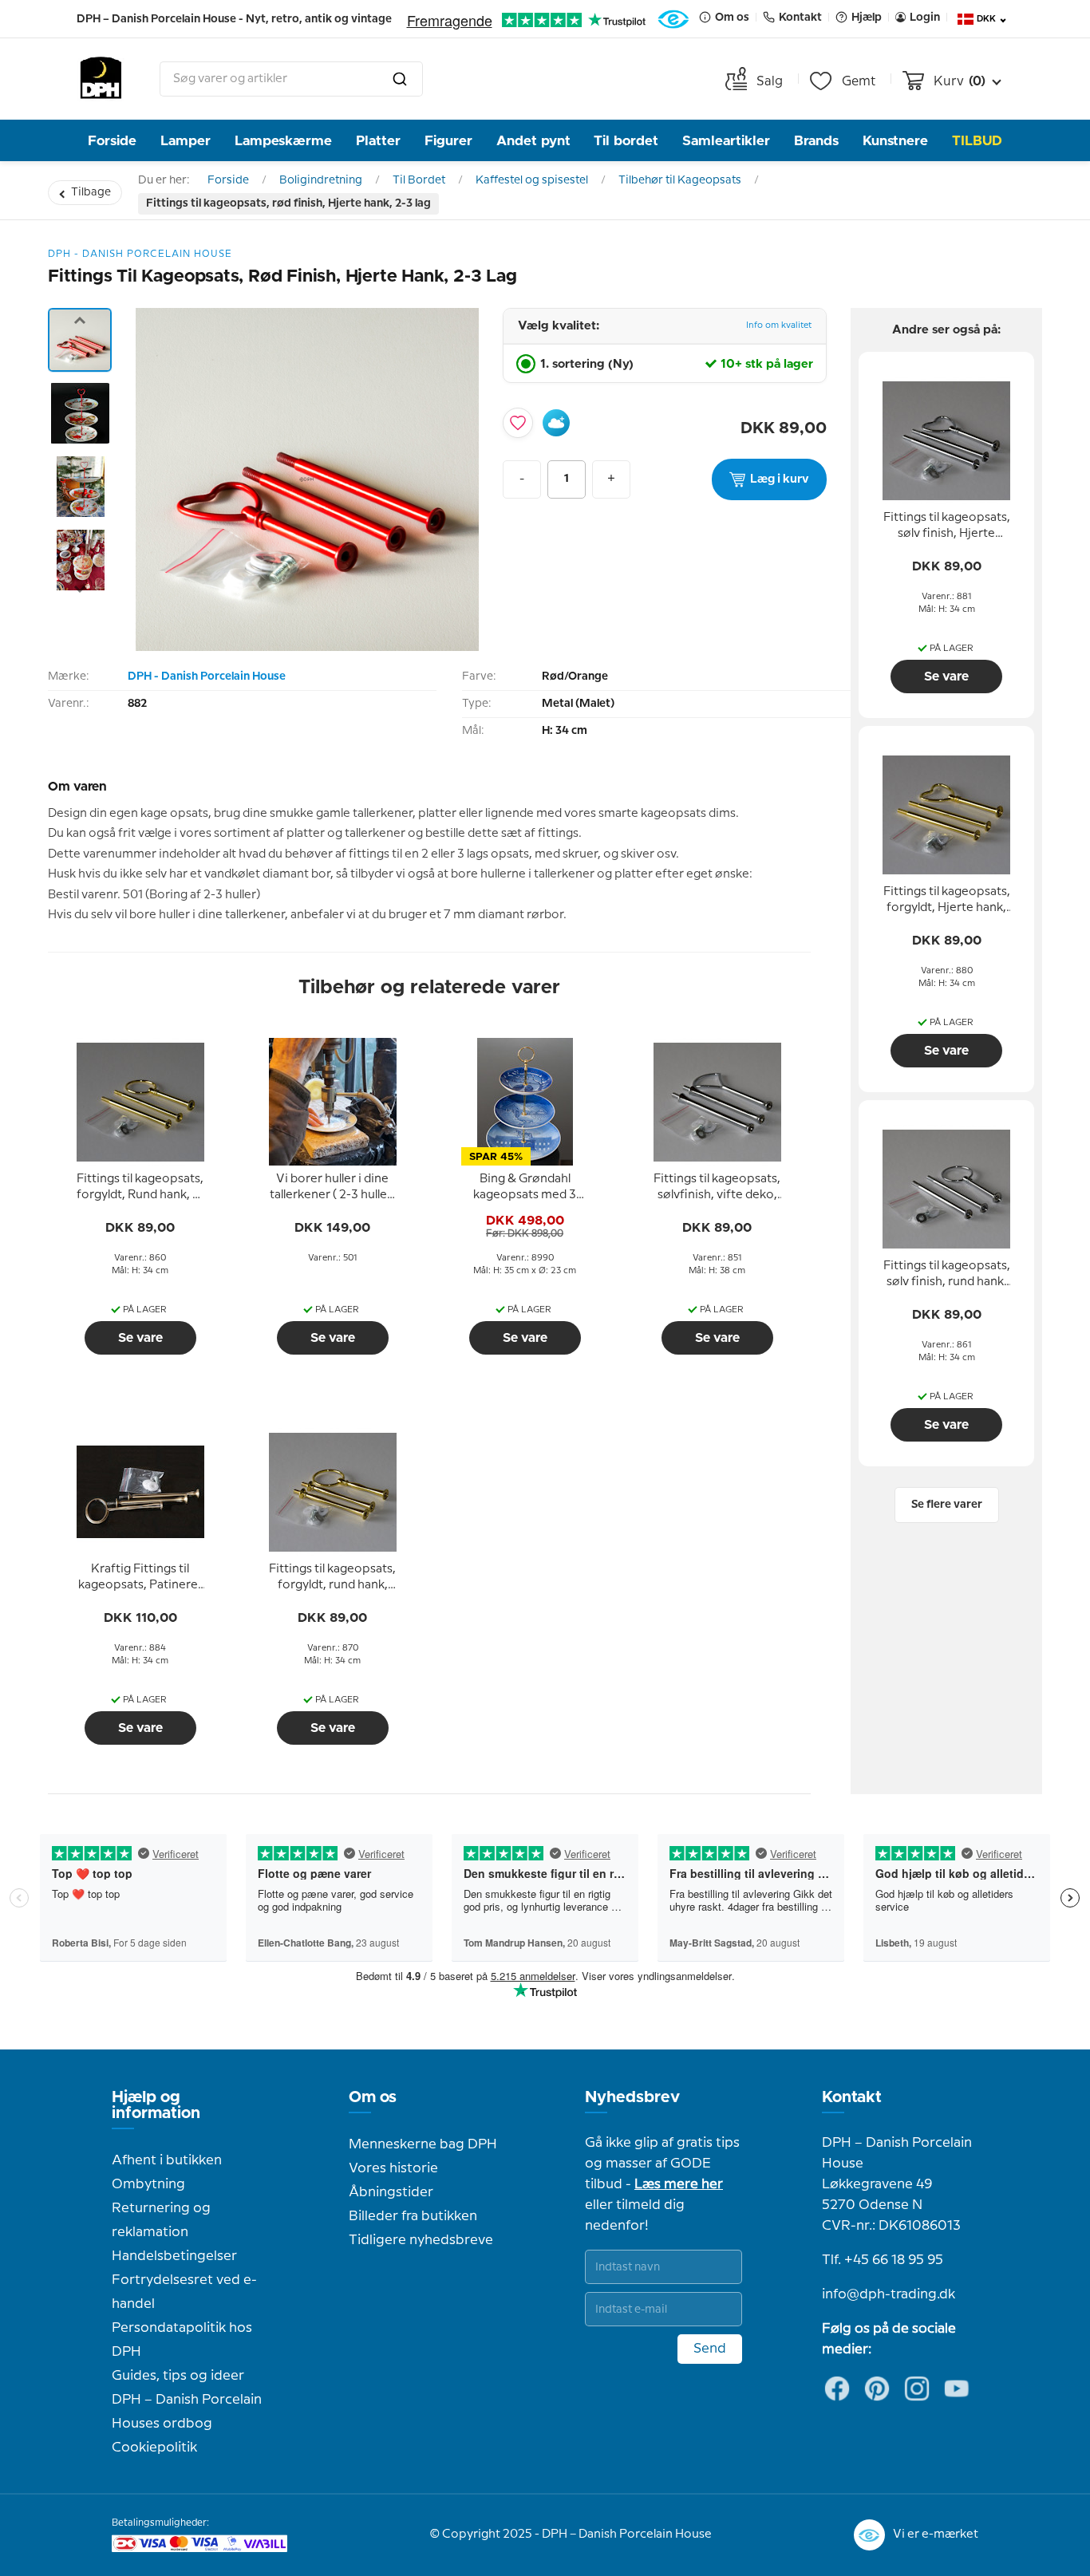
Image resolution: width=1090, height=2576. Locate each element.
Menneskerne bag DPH (423, 2144)
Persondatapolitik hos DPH (182, 2340)
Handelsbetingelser (174, 2256)
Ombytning (148, 2184)
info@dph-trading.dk (889, 2294)
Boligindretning (321, 180)
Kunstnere (895, 141)
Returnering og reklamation (161, 2220)
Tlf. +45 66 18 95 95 (883, 2260)
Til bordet (626, 141)
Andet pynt (533, 141)
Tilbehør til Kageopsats (680, 180)
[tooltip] (140, 1188)
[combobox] (291, 79)
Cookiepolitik (154, 2448)
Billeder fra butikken (413, 2216)
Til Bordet (419, 180)
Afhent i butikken (167, 2160)
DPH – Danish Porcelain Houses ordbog (187, 2412)
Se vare (140, 1338)
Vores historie (393, 2168)
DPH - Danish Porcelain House (207, 677)
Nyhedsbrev (632, 2097)
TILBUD (977, 141)
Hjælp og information (156, 2105)
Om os (373, 2097)
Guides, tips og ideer (178, 2376)
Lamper (186, 141)
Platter (378, 141)
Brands (816, 141)
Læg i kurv (780, 479)
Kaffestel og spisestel (532, 180)
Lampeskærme (283, 141)
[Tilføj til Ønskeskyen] (556, 423)
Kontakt (852, 2097)
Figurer (448, 141)
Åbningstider (391, 2192)
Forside (112, 141)
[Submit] (400, 79)
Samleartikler (726, 141)
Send (710, 2349)
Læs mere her (679, 2184)
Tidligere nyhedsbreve (421, 2240)
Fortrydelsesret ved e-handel (184, 2292)
